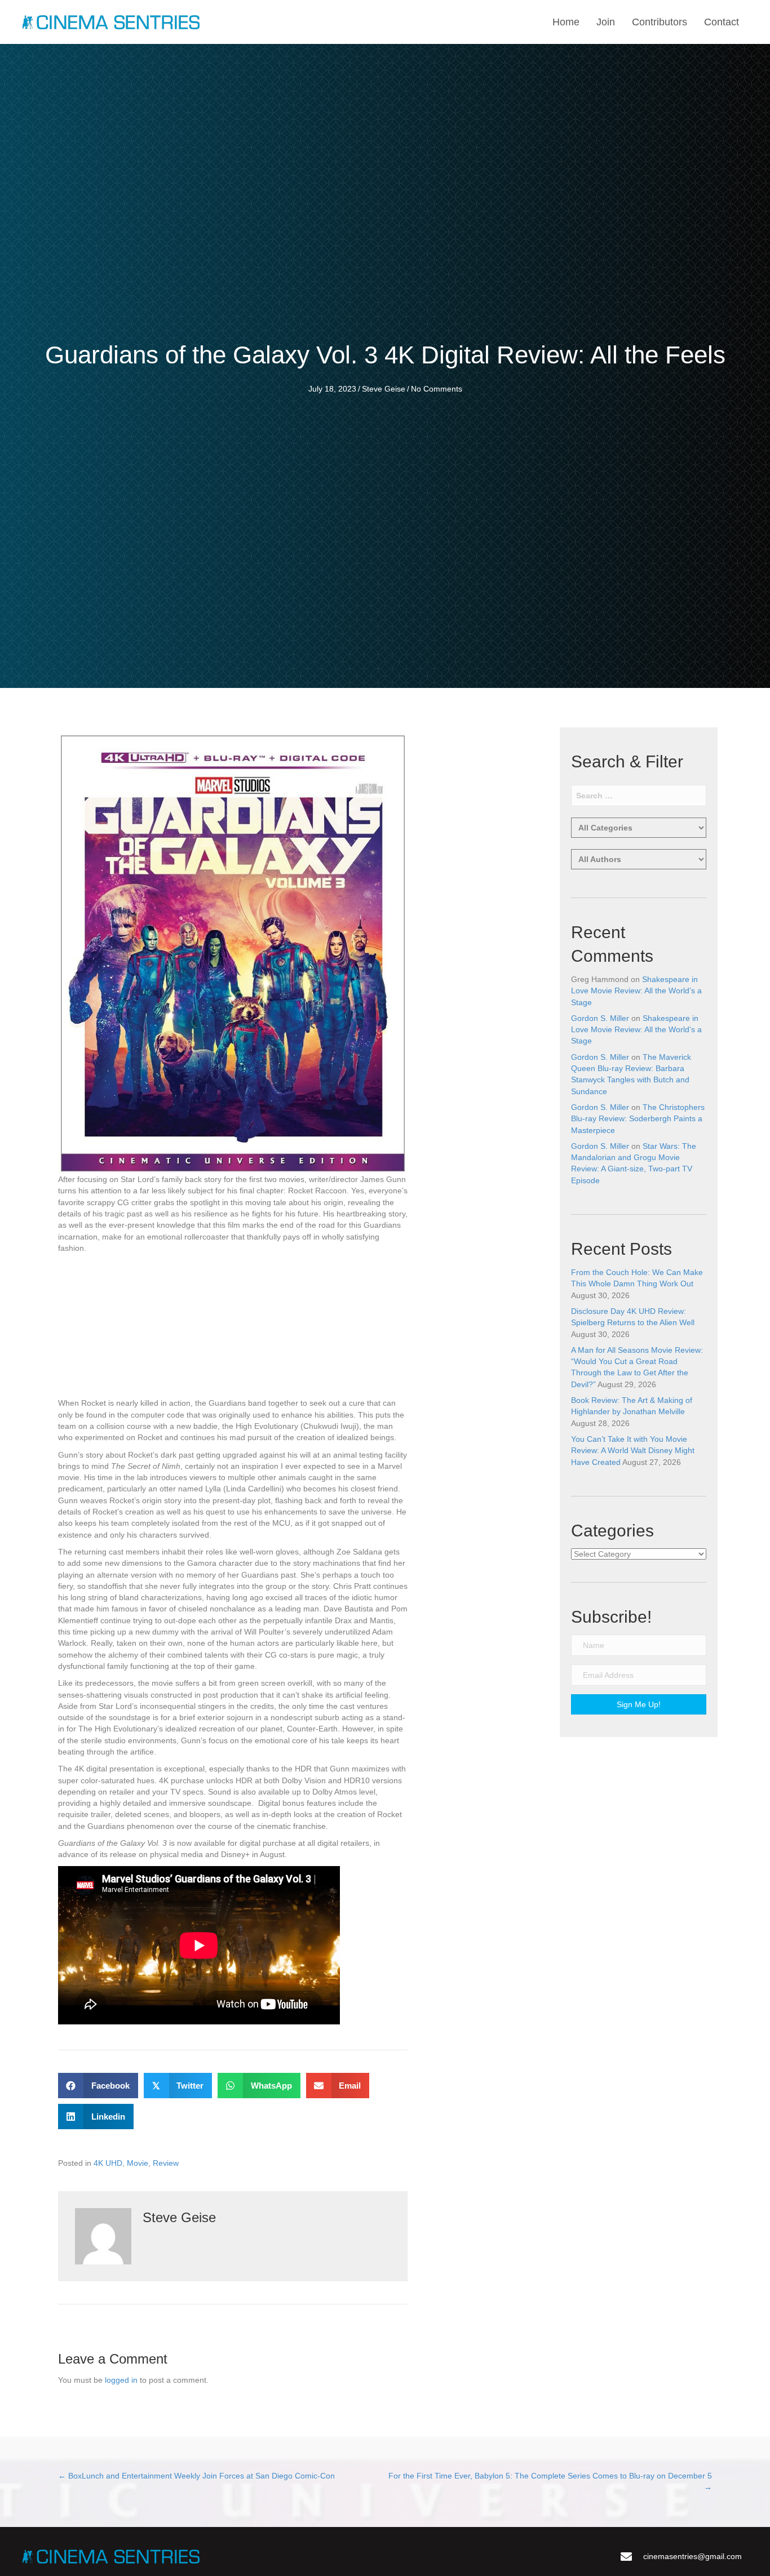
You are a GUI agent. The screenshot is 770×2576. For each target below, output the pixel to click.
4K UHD (108, 2163)
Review (166, 2163)
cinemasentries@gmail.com (692, 2556)
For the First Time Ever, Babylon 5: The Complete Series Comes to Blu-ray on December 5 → (550, 2481)
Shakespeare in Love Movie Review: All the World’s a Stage (636, 991)
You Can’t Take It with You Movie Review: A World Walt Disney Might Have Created (633, 1451)
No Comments (437, 389)
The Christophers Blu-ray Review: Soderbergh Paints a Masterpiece (638, 1119)
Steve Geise (384, 389)
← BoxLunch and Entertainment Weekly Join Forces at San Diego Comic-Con (196, 2476)
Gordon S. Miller (600, 1018)
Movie (138, 2163)
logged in (121, 2380)
